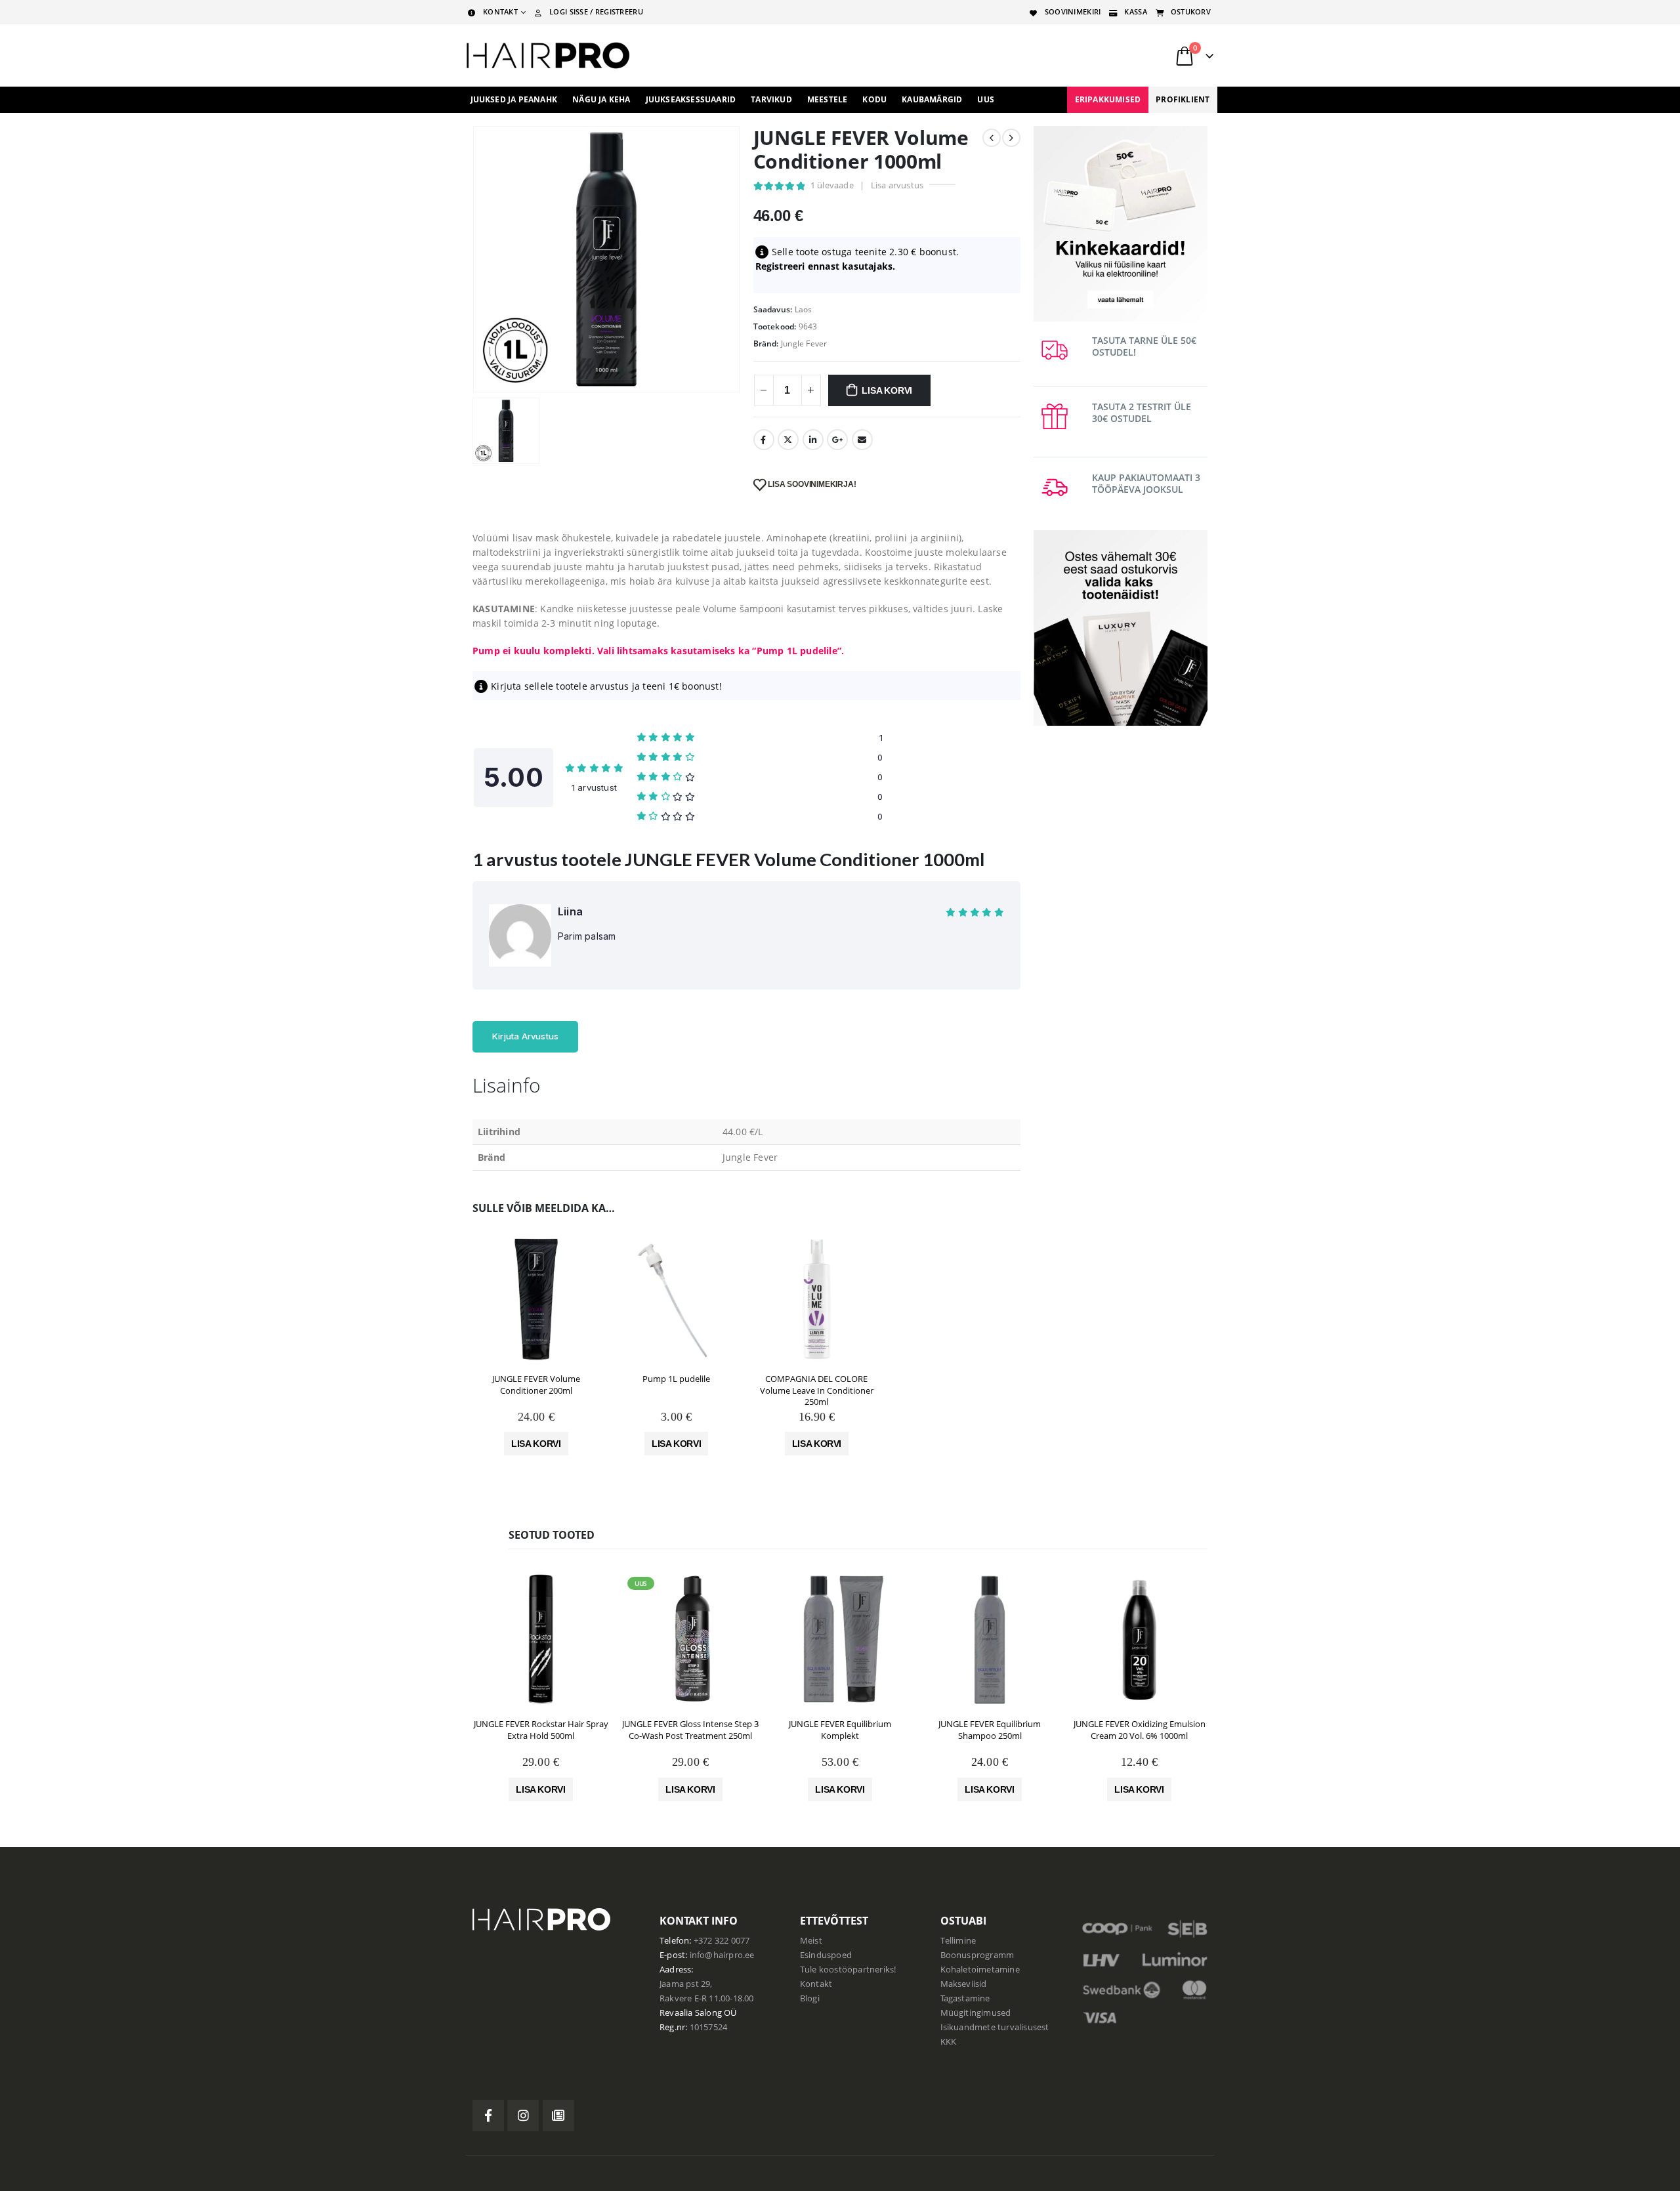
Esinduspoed (826, 1955)
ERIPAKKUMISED (1108, 99)
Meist (811, 1941)
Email (862, 440)
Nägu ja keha (601, 99)
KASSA (1135, 11)
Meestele (828, 99)
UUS (986, 99)
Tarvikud (771, 99)
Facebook (764, 440)
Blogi (810, 1998)
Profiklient (1183, 99)
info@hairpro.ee (722, 1955)
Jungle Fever (804, 344)
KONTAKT (500, 11)
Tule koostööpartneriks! (848, 1970)
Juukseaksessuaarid (691, 99)
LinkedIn (813, 440)
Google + (837, 440)
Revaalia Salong (691, 2013)
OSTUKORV (1191, 11)
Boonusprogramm (977, 1955)
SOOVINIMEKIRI (1073, 11)
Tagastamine (965, 1998)
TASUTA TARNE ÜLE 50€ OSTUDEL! (1144, 346)
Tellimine (958, 1941)
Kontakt (816, 1984)
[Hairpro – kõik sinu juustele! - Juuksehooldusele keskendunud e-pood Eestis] (548, 55)
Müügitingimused (976, 2013)
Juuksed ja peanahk (514, 99)
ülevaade (832, 185)
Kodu (874, 99)
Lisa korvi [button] (536, 1444)
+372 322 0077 (722, 1941)
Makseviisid (964, 1984)
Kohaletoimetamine (980, 1970)
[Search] (1049, 56)
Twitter (788, 440)
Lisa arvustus (897, 185)
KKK (949, 2042)
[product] (536, 1299)
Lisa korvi (887, 390)
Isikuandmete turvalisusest (995, 2027)
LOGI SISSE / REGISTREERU (596, 11)
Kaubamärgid (932, 99)
